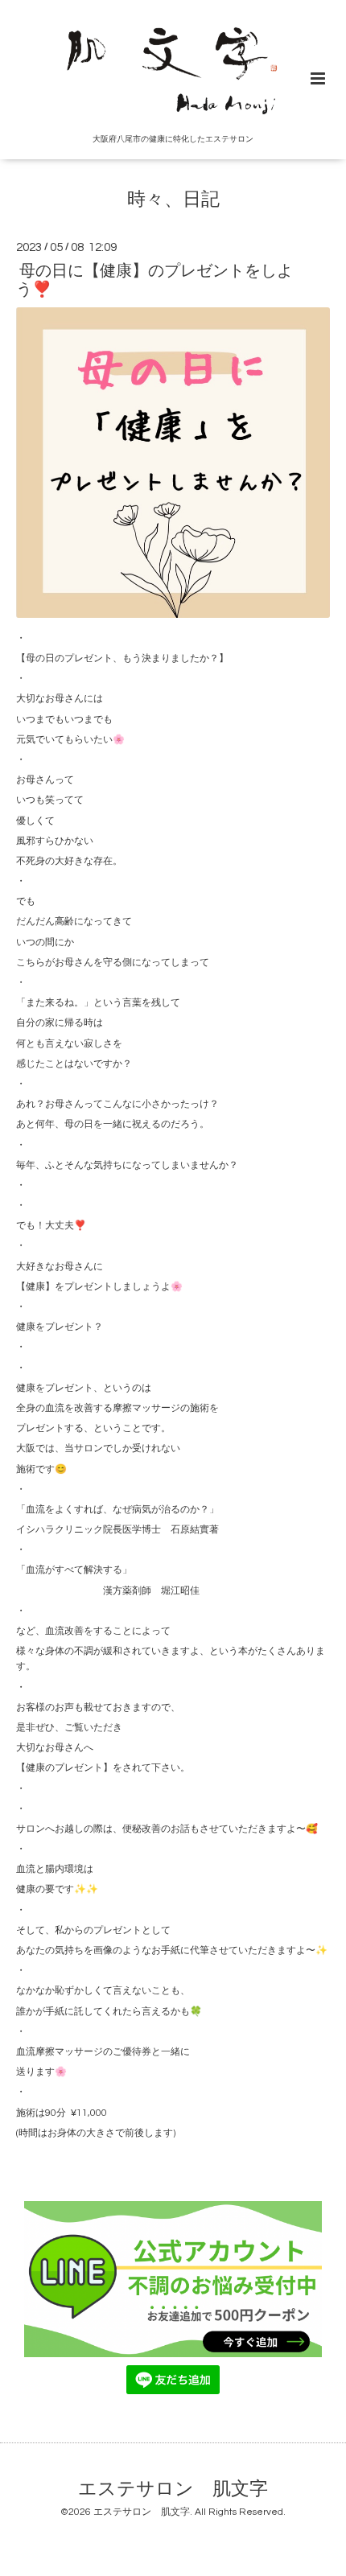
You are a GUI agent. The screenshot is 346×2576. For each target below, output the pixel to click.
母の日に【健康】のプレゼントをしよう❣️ (154, 280)
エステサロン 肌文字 (173, 2490)
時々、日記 (173, 200)
